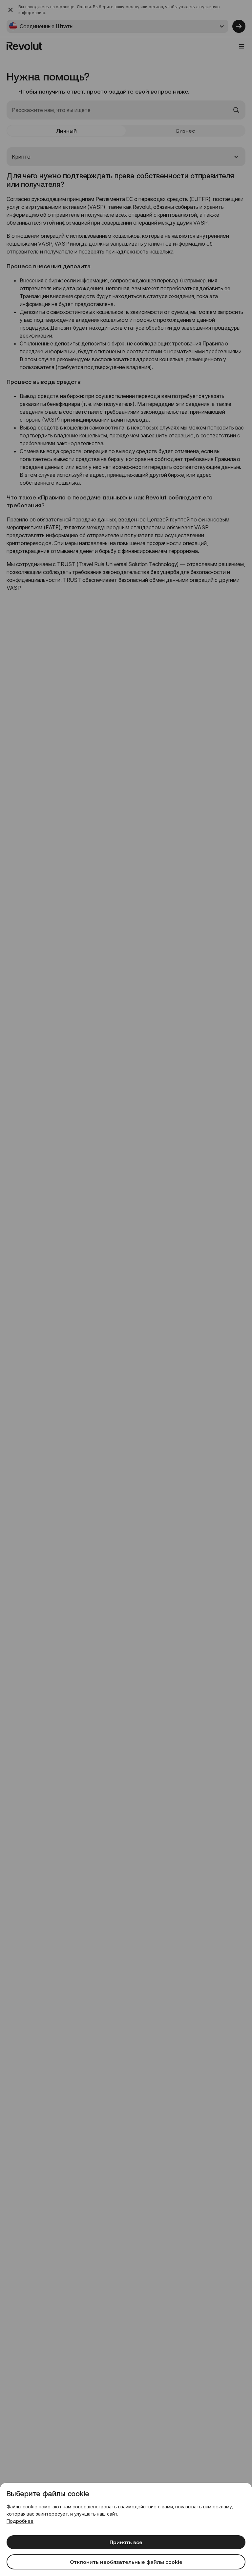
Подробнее (20, 2521)
